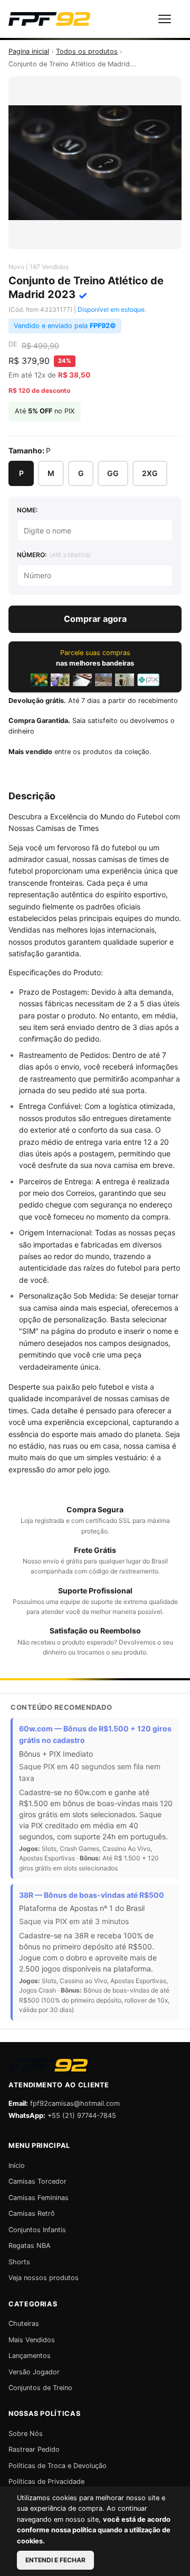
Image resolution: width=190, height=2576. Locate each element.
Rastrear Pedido (34, 2449)
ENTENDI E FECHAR (55, 2560)
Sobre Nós (26, 2434)
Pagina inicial (29, 51)
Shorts (19, 2262)
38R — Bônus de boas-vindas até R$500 (92, 1895)
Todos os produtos (87, 51)
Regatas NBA (30, 2246)
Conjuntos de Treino (40, 2388)
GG (113, 473)
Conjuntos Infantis (37, 2230)
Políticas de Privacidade (46, 2481)
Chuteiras (24, 2324)
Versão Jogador (34, 2372)
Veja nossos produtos (44, 2278)
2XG (150, 473)
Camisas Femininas (39, 2198)
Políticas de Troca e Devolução (58, 2466)
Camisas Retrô (32, 2213)
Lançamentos (30, 2356)
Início (17, 2166)
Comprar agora (95, 619)
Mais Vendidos (32, 2340)
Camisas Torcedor (37, 2181)
